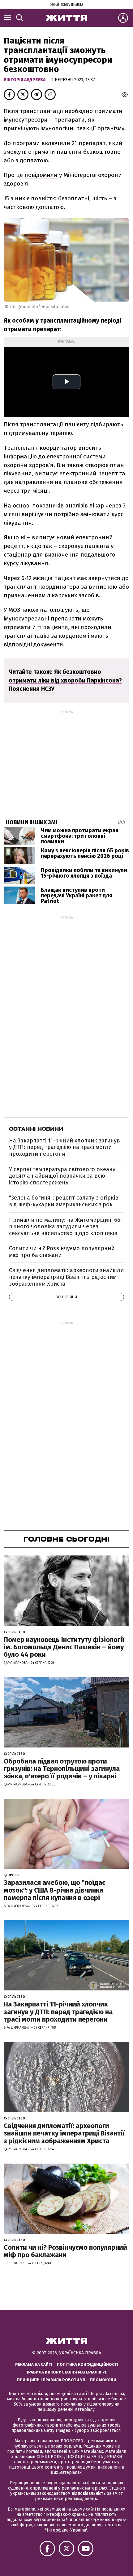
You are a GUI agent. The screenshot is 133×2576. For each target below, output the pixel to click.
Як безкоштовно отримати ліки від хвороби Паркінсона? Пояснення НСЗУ (65, 681)
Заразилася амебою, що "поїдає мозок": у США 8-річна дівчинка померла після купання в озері (55, 1890)
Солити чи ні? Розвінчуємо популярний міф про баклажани (62, 1252)
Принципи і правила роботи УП (51, 2380)
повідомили (41, 175)
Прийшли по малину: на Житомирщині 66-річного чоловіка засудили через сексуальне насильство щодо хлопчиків (66, 1227)
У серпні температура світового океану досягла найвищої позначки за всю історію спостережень (62, 1176)
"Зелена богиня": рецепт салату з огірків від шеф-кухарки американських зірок (64, 1201)
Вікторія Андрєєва (25, 80)
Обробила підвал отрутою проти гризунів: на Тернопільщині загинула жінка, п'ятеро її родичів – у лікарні (62, 1769)
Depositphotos (55, 307)
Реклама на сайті (34, 2364)
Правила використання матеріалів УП (66, 2372)
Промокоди (103, 2380)
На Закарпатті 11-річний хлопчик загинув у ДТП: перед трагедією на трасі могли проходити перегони (64, 1147)
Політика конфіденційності (88, 2364)
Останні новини (36, 1129)
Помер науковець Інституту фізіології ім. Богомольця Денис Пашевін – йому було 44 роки (64, 1647)
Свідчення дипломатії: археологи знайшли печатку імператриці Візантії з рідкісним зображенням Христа (66, 1277)
